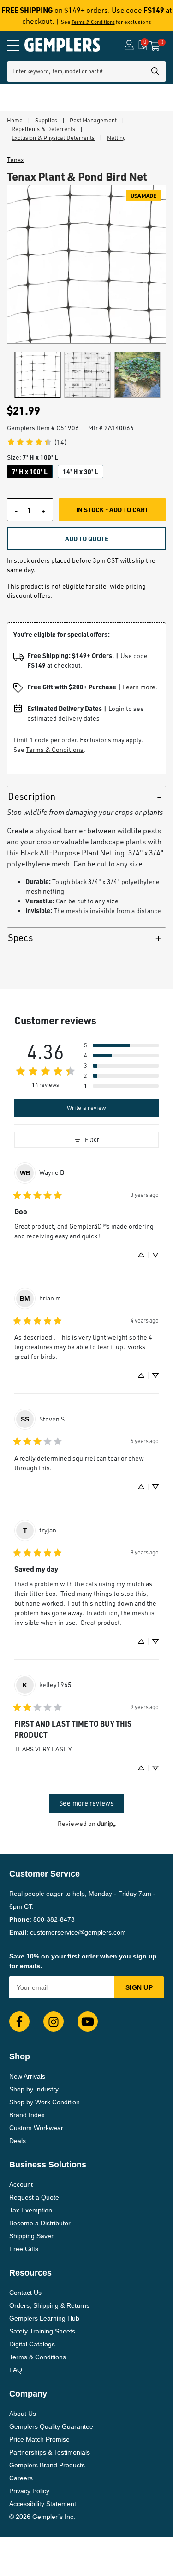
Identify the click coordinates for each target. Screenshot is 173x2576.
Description (32, 796)
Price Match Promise (39, 2439)
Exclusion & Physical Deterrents (53, 138)
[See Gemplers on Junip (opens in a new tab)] (107, 1824)
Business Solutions (48, 2165)
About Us (23, 2414)
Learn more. (140, 687)
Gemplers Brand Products (47, 2465)
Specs (20, 938)
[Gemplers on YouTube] (88, 2022)
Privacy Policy (29, 2491)
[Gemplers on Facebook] (19, 2022)
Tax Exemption (31, 2210)
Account (21, 2184)
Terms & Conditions (93, 22)
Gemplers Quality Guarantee (51, 2426)
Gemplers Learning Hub (44, 2318)
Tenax (15, 160)
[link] (37, 442)
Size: (33, 457)
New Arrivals (27, 2076)
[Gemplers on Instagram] (54, 2022)
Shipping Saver (31, 2236)
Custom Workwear (36, 2128)
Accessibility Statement (43, 2504)
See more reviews (86, 1803)
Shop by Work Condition (45, 2102)
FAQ (16, 2370)
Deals (18, 2141)
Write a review (86, 1108)
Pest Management (93, 120)
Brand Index (27, 2115)
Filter (92, 1139)
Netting (116, 138)
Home (15, 120)
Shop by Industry (34, 2089)
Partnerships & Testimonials (50, 2452)
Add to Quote (87, 538)
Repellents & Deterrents (43, 129)
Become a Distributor (40, 2223)
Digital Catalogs (32, 2344)
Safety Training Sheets (42, 2331)
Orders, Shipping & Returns (49, 2305)
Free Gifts (24, 2249)
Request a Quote (34, 2197)
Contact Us (25, 2293)
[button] (121, 1045)
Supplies (46, 120)
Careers (21, 2478)
